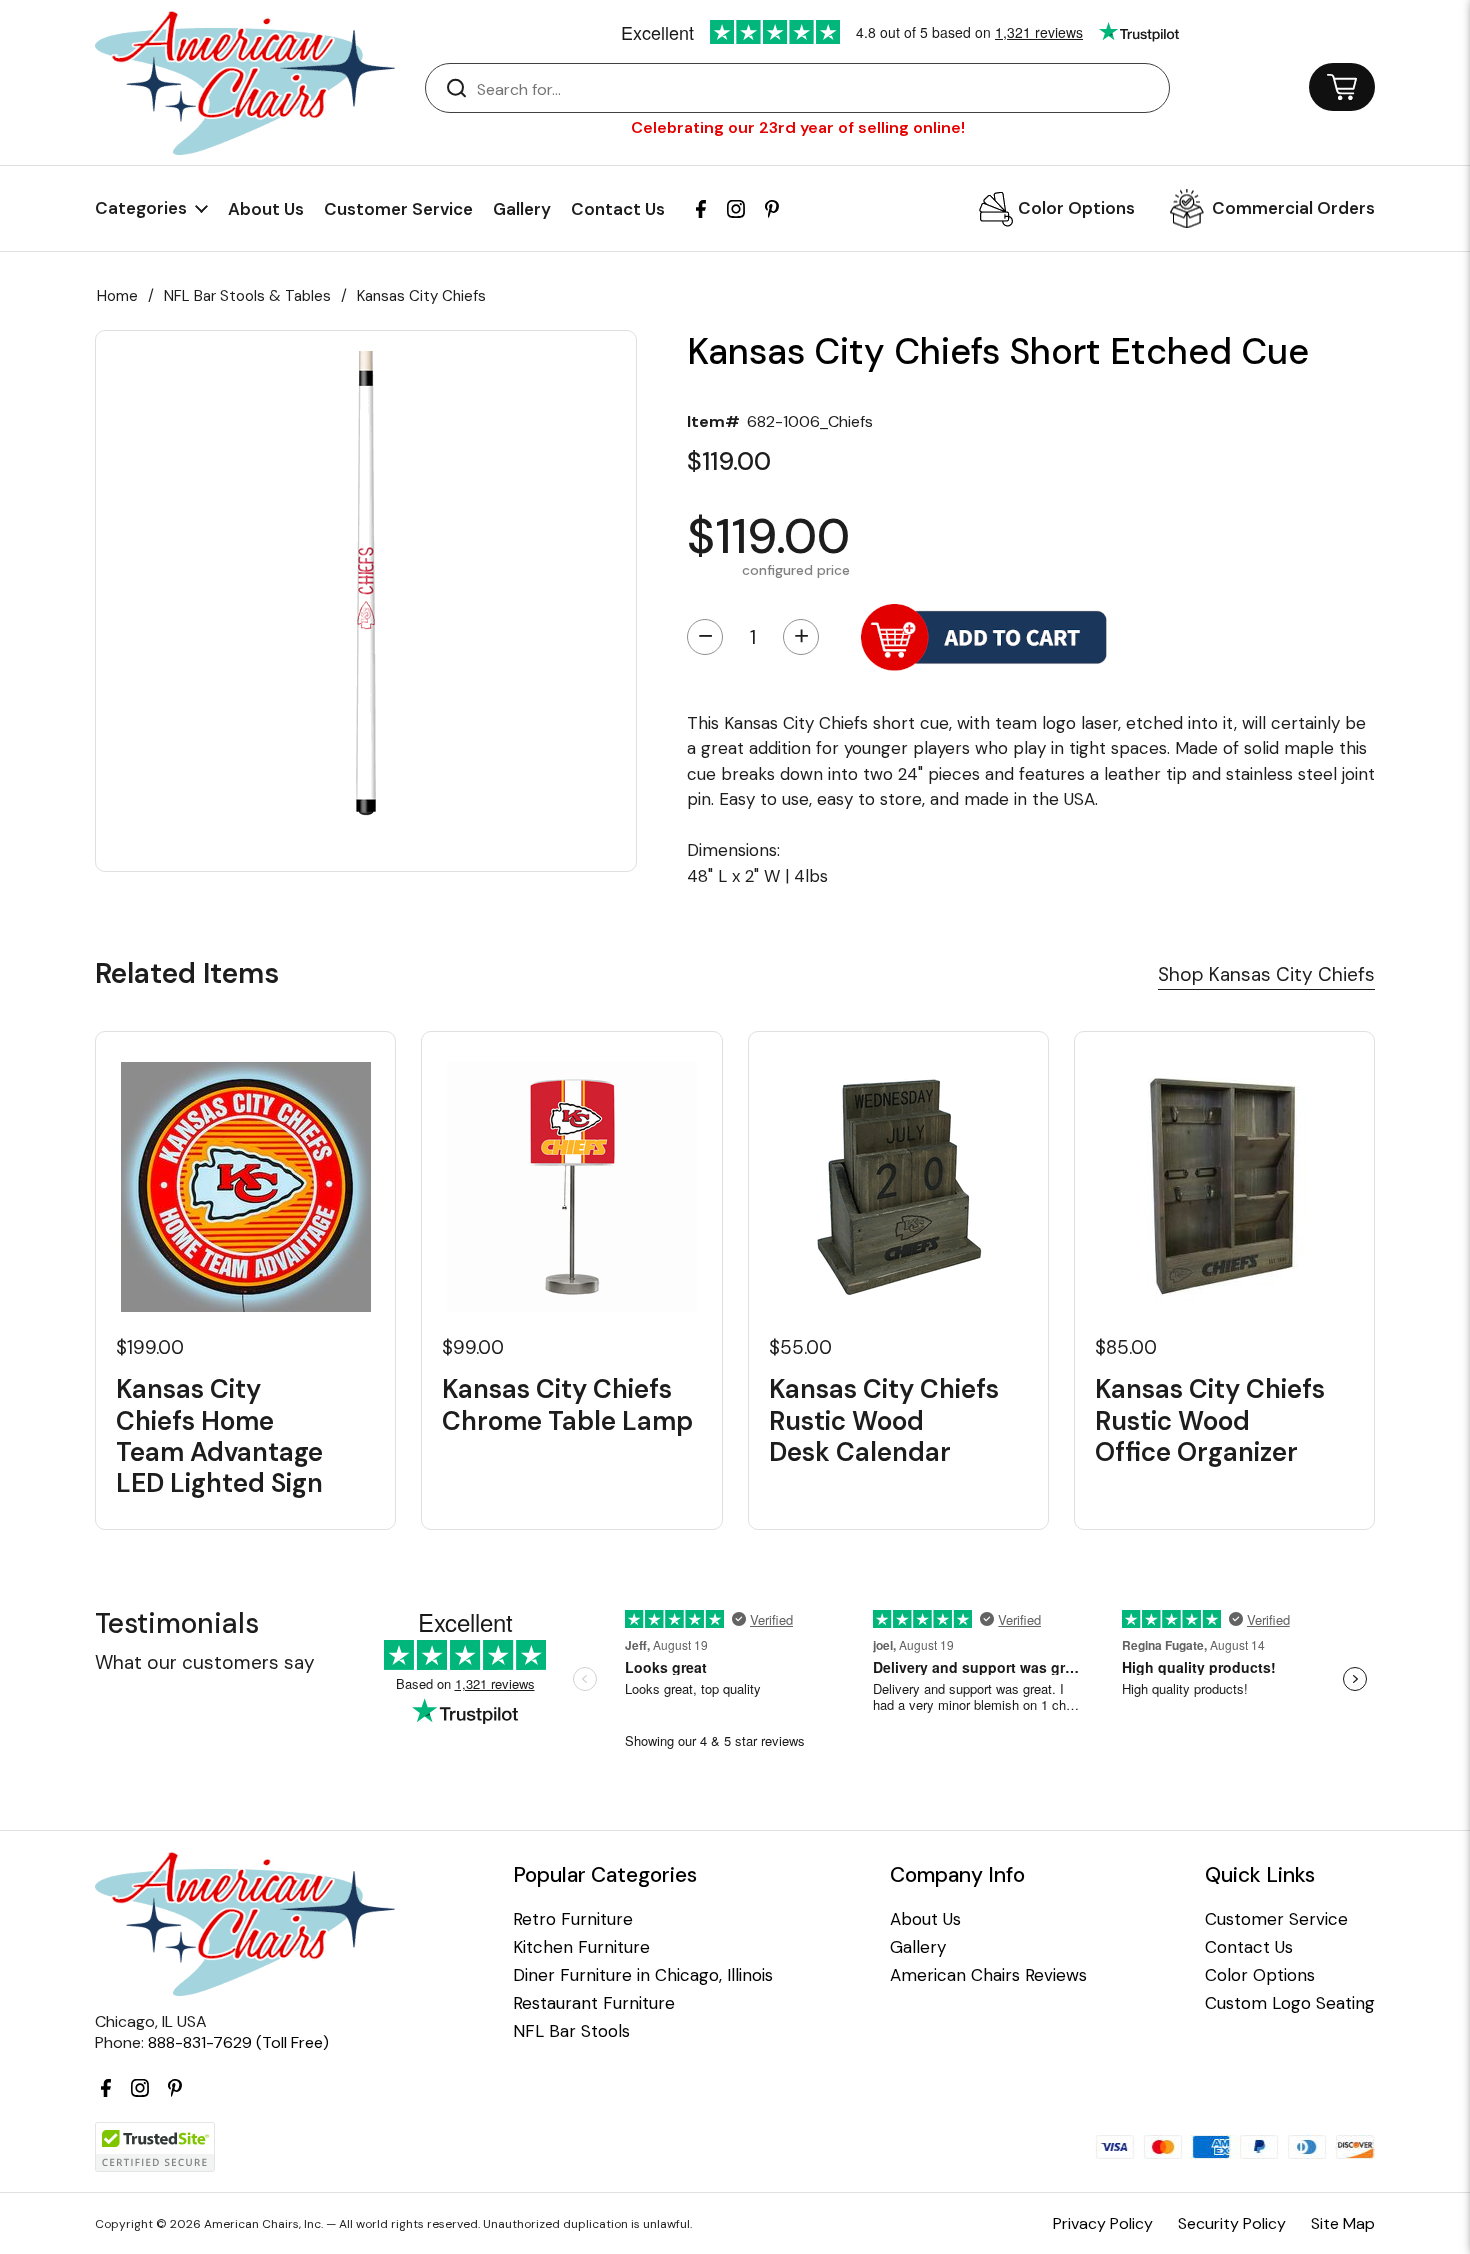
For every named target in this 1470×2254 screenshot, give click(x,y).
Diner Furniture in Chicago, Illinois (643, 1975)
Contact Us (618, 209)
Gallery (522, 209)
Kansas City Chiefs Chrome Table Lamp (567, 1405)
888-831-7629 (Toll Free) (238, 2042)
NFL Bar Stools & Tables (247, 296)
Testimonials (177, 1623)
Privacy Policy (1103, 2223)
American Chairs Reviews (988, 1975)
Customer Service (398, 209)
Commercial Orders (1293, 208)
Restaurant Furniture (594, 2003)
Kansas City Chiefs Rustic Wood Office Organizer (1210, 1421)
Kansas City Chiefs (421, 296)
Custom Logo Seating (1290, 2003)
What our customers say (205, 1662)
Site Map (1343, 2223)
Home (117, 296)
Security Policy (1232, 2223)
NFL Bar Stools (571, 2031)
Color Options (1076, 208)
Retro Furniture (573, 1919)
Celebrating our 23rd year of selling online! (798, 127)
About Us (266, 209)
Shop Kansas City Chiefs (1266, 974)
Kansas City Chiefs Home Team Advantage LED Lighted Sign (219, 1436)
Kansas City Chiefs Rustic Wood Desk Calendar (884, 1421)
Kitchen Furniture (581, 1947)
